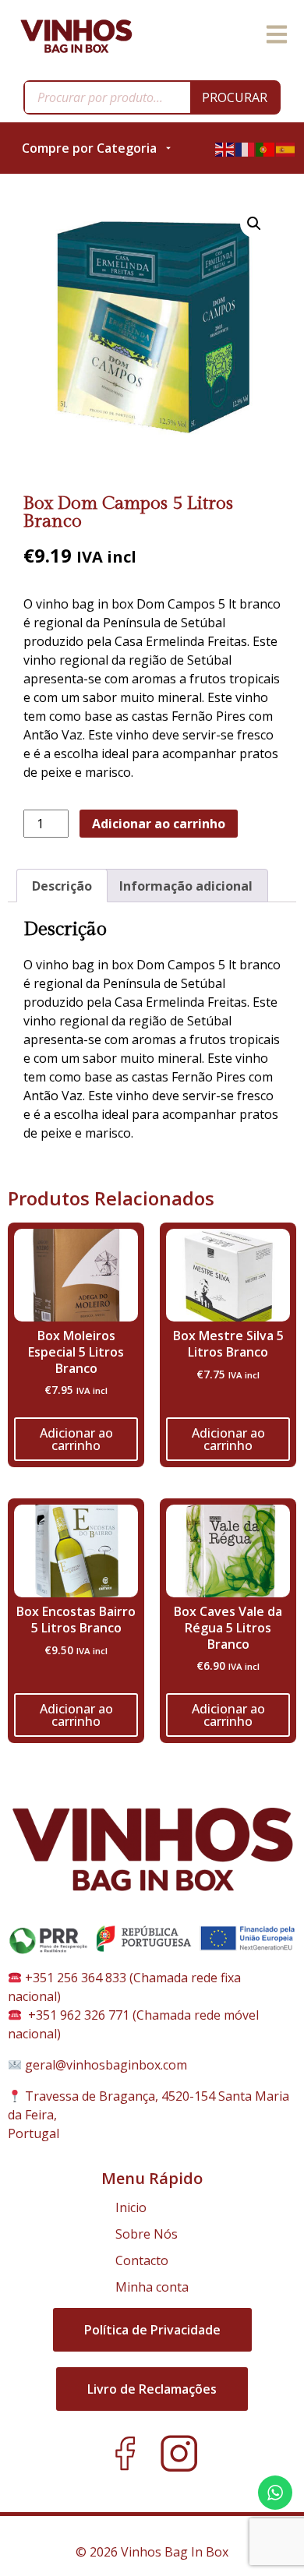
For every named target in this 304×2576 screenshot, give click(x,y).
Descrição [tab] (62, 886)
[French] (246, 148)
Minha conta (152, 2287)
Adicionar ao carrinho (159, 824)
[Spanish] (286, 148)
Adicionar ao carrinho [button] (76, 1439)
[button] (254, 224)
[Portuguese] (266, 148)
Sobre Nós (147, 2234)
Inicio (131, 2207)
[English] (225, 148)
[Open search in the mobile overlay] (152, 97)
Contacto (142, 2260)
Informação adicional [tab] (186, 886)
